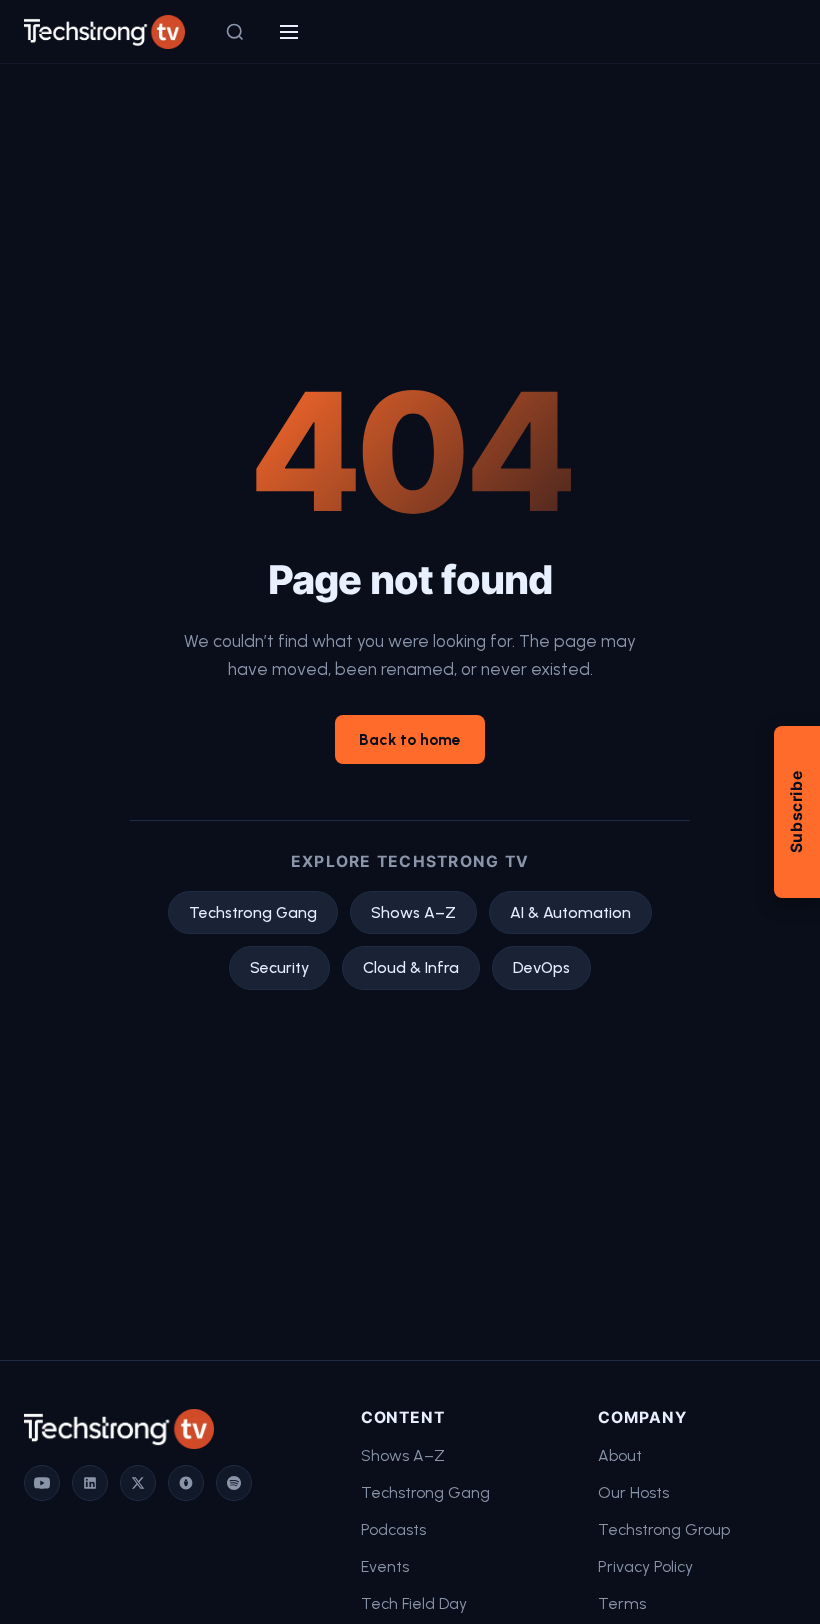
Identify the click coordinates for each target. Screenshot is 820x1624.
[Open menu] (289, 32)
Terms (622, 1603)
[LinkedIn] (90, 1483)
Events (385, 1566)
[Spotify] (234, 1483)
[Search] (235, 32)
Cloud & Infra (411, 967)
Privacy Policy (645, 1566)
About (620, 1455)
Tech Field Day (414, 1603)
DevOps (541, 967)
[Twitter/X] (138, 1483)
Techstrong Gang (253, 912)
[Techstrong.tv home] (104, 32)
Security (279, 967)
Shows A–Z (413, 912)
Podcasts (393, 1529)
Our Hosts (633, 1492)
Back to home (410, 739)
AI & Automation (570, 912)
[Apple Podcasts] (186, 1483)
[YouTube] (42, 1483)
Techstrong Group (664, 1529)
